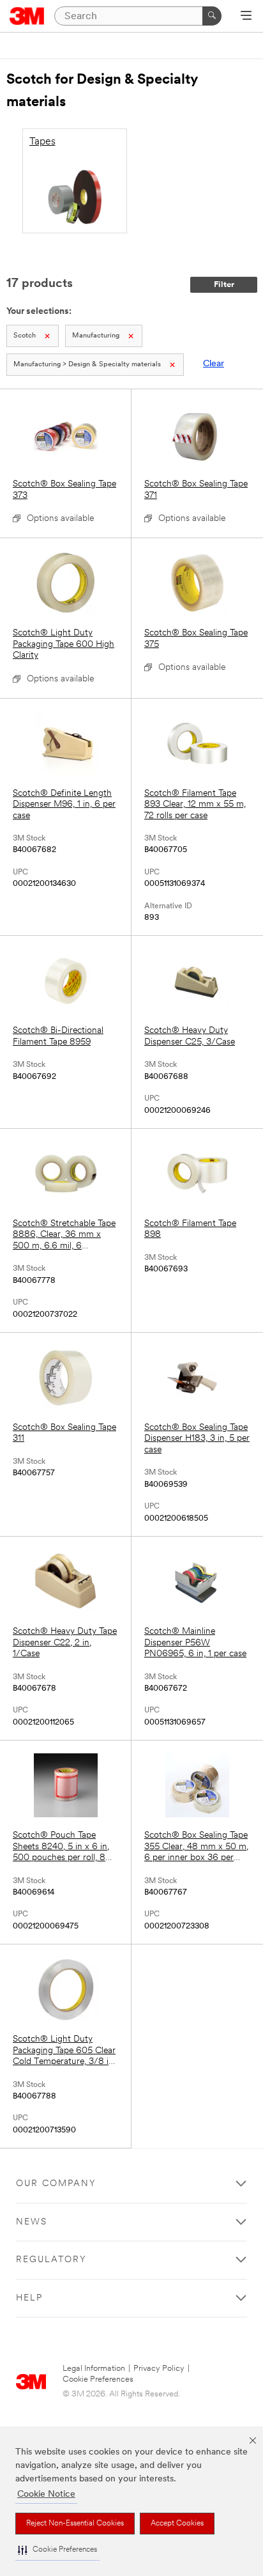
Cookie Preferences (98, 2379)
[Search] (212, 16)
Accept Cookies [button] (177, 2524)
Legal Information (94, 2369)
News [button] (32, 2222)
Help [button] (29, 2298)
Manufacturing (96, 336)
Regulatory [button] (51, 2260)
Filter (224, 285)
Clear (214, 364)
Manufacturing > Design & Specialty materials (87, 365)
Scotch (25, 336)
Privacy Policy (159, 2369)
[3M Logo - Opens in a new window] (27, 16)
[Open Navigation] (246, 17)
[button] (57, 2550)
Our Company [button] (56, 2184)
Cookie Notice (46, 2495)
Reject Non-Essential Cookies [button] (75, 2524)
